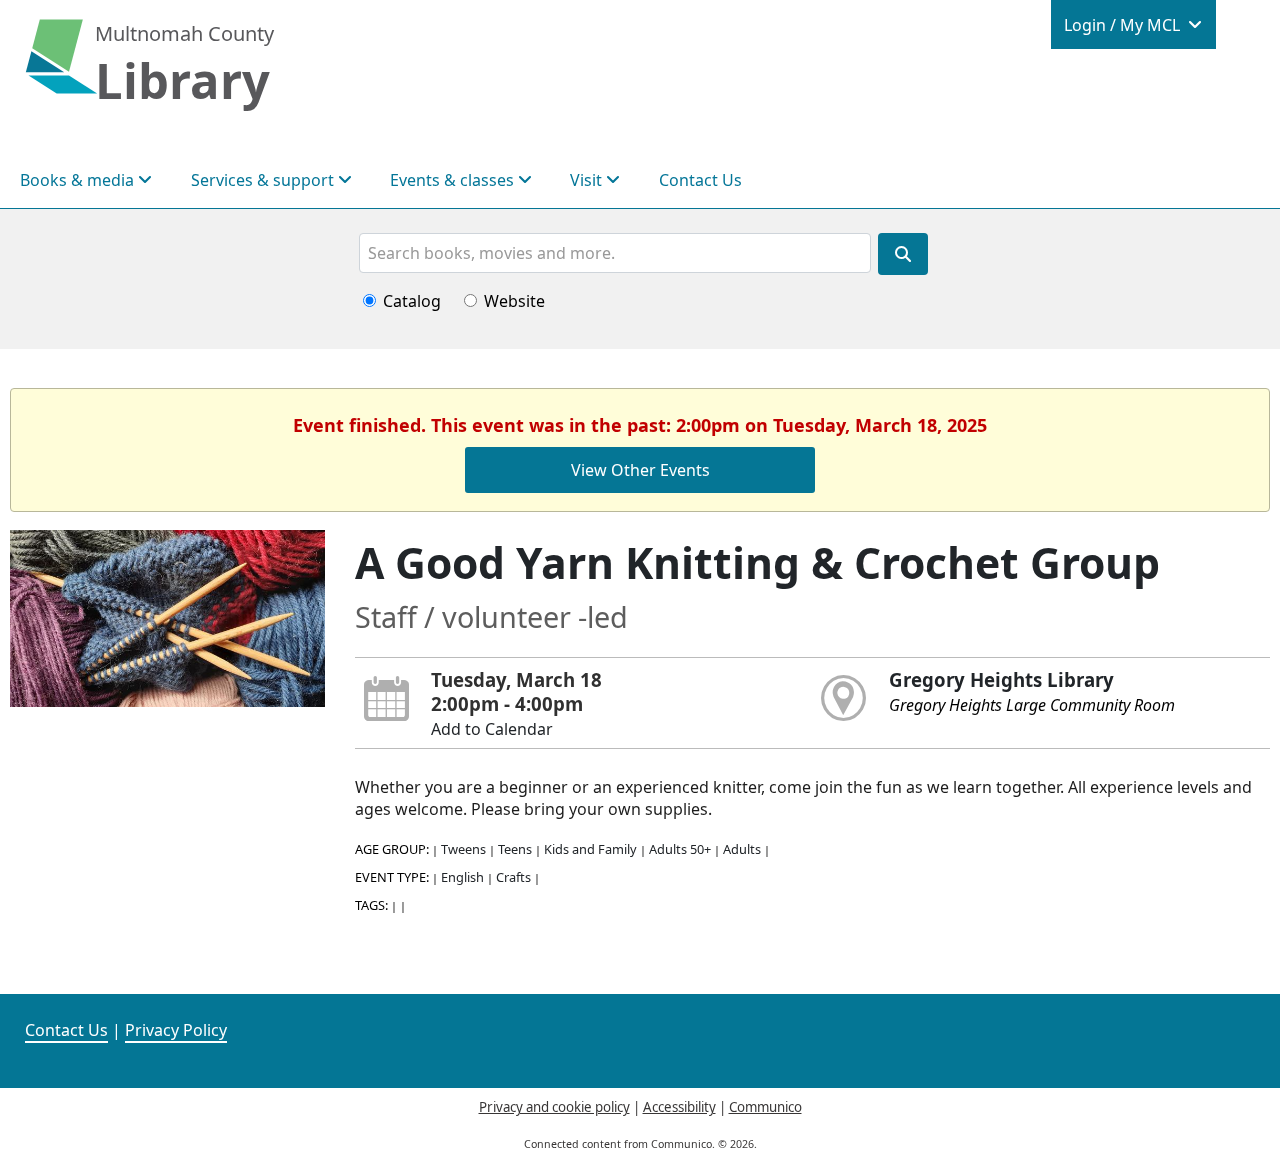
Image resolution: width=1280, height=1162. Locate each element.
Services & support (264, 180)
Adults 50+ (680, 849)
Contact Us (700, 180)
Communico (765, 1107)
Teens (515, 849)
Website (514, 301)
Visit (588, 180)
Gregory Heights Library (1001, 679)
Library (182, 80)
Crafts (513, 877)
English (462, 877)
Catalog (412, 301)
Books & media (79, 180)
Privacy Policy (176, 1030)
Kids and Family (590, 849)
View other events (640, 470)
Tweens (463, 849)
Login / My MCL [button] (1124, 25)
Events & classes (454, 180)
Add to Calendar (492, 729)
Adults (742, 849)
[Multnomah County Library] (61, 67)
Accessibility (679, 1107)
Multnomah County (184, 33)
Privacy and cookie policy (554, 1107)
